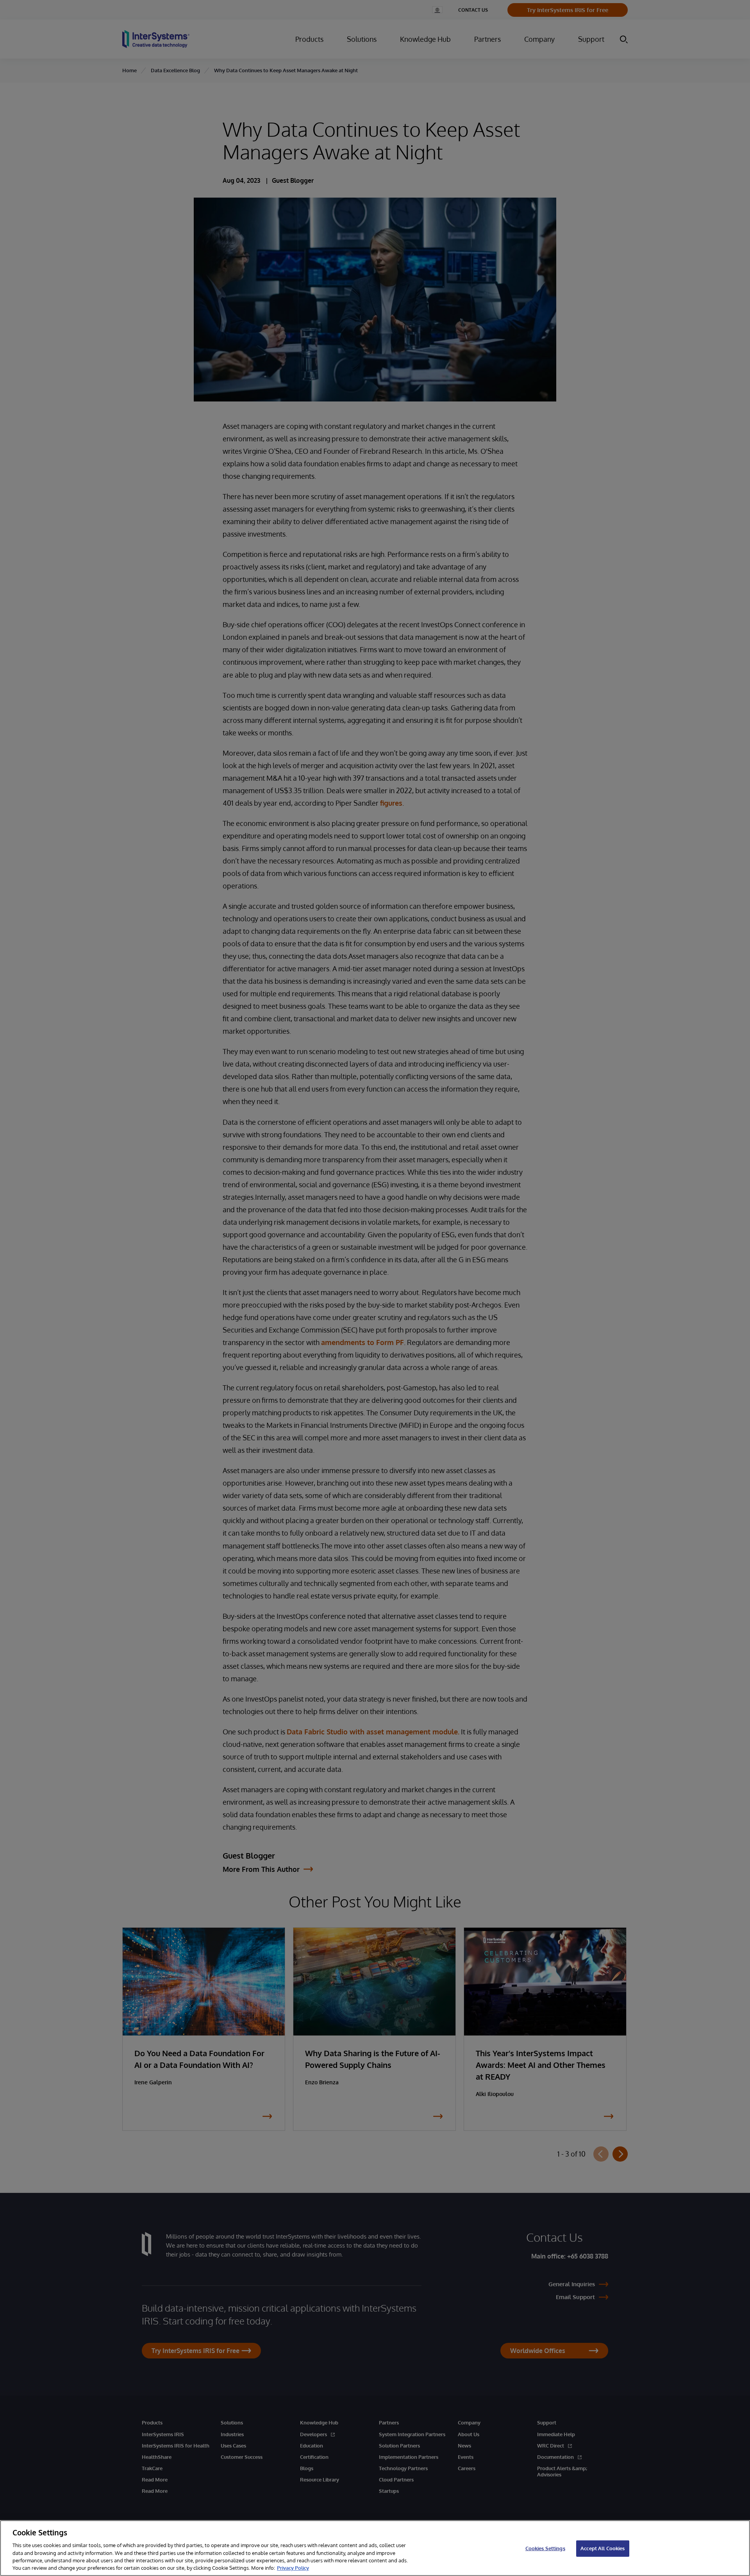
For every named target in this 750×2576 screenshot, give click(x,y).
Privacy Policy (293, 2568)
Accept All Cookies (603, 2548)
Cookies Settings (545, 2548)
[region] (375, 2548)
